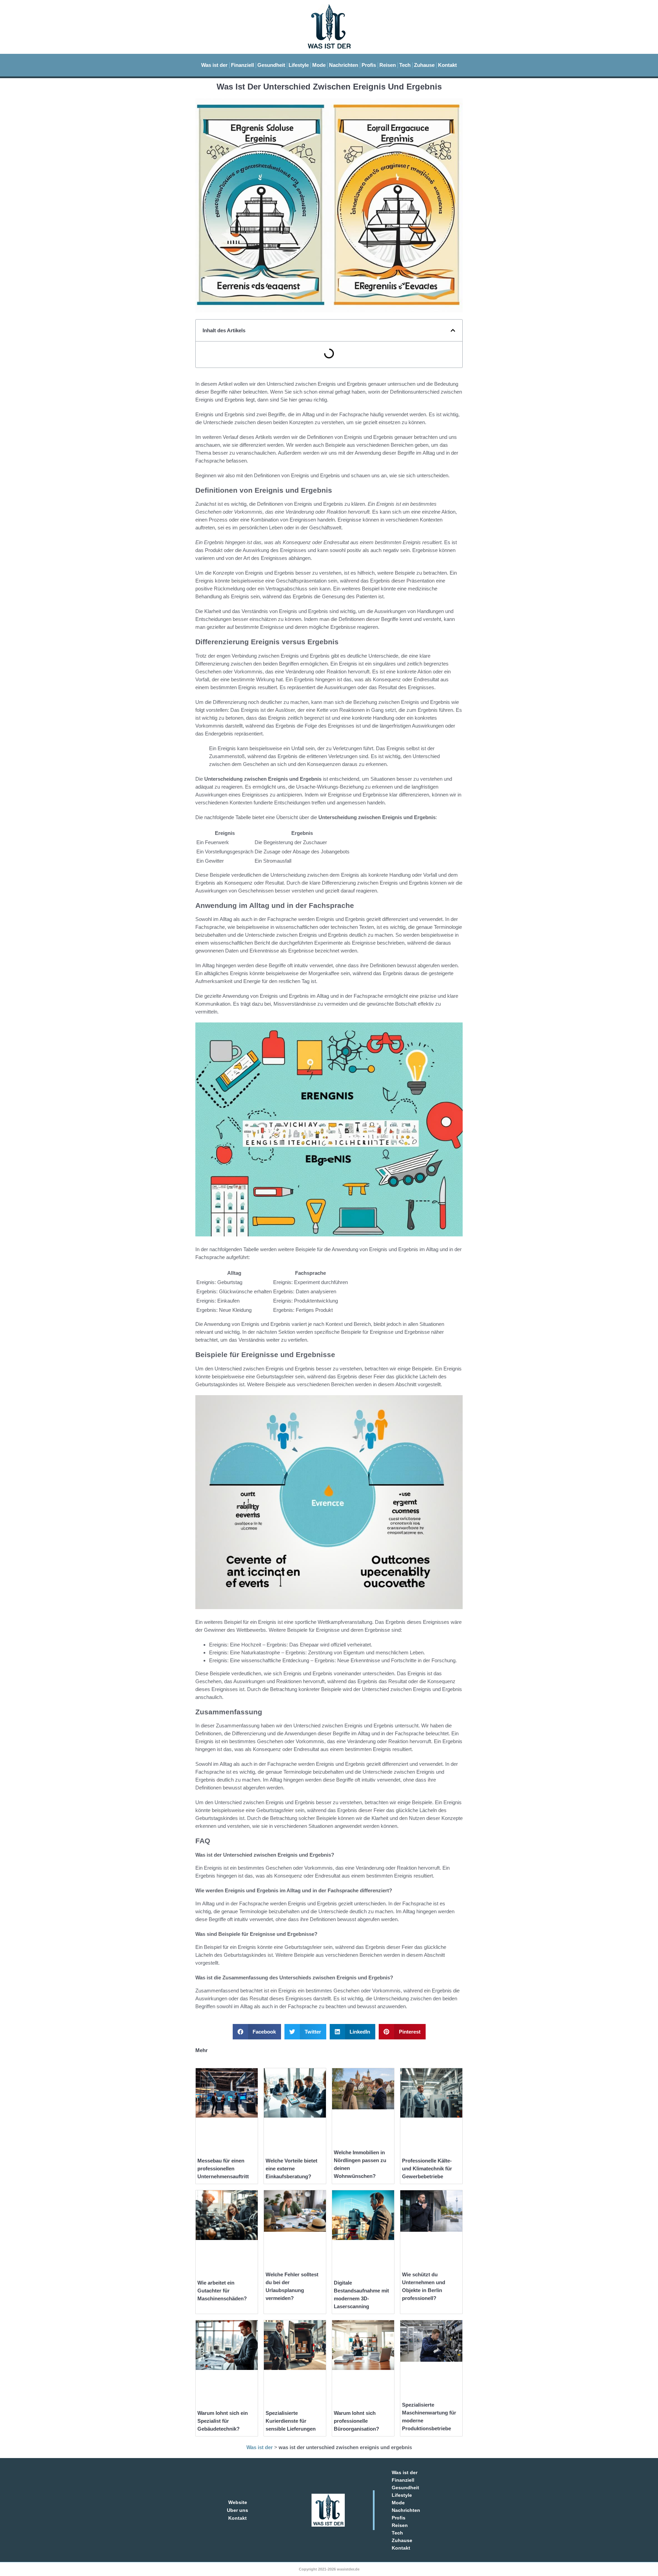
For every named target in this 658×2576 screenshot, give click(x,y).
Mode (319, 65)
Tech (405, 65)
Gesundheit (271, 65)
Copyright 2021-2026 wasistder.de (329, 2569)
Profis (369, 65)
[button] (453, 330)
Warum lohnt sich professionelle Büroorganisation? (356, 2421)
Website (238, 2502)
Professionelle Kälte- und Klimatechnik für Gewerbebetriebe (427, 2168)
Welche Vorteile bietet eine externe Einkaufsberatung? (291, 2168)
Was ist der (214, 65)
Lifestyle (299, 65)
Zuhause (424, 65)
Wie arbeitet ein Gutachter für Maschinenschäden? (222, 2291)
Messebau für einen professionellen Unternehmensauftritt (223, 2168)
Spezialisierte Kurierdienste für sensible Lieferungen (291, 2421)
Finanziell (242, 65)
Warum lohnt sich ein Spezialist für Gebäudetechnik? (223, 2421)
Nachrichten (344, 65)
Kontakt (447, 65)
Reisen (388, 65)
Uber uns (237, 2510)
